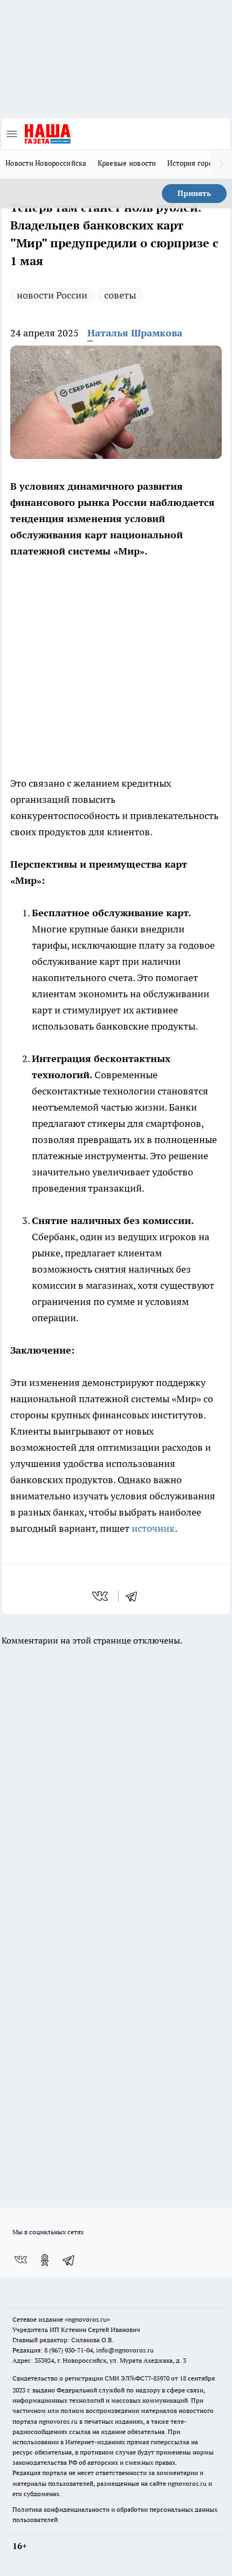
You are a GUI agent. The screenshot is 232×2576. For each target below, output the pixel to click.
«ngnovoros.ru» (87, 2319)
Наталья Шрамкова (135, 333)
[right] (221, 164)
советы (120, 295)
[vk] (101, 1596)
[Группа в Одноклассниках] (45, 2260)
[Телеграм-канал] (69, 2260)
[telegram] (135, 1596)
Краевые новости (127, 163)
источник (153, 1528)
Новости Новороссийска (46, 163)
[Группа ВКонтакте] (21, 2260)
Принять (194, 193)
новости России (52, 295)
